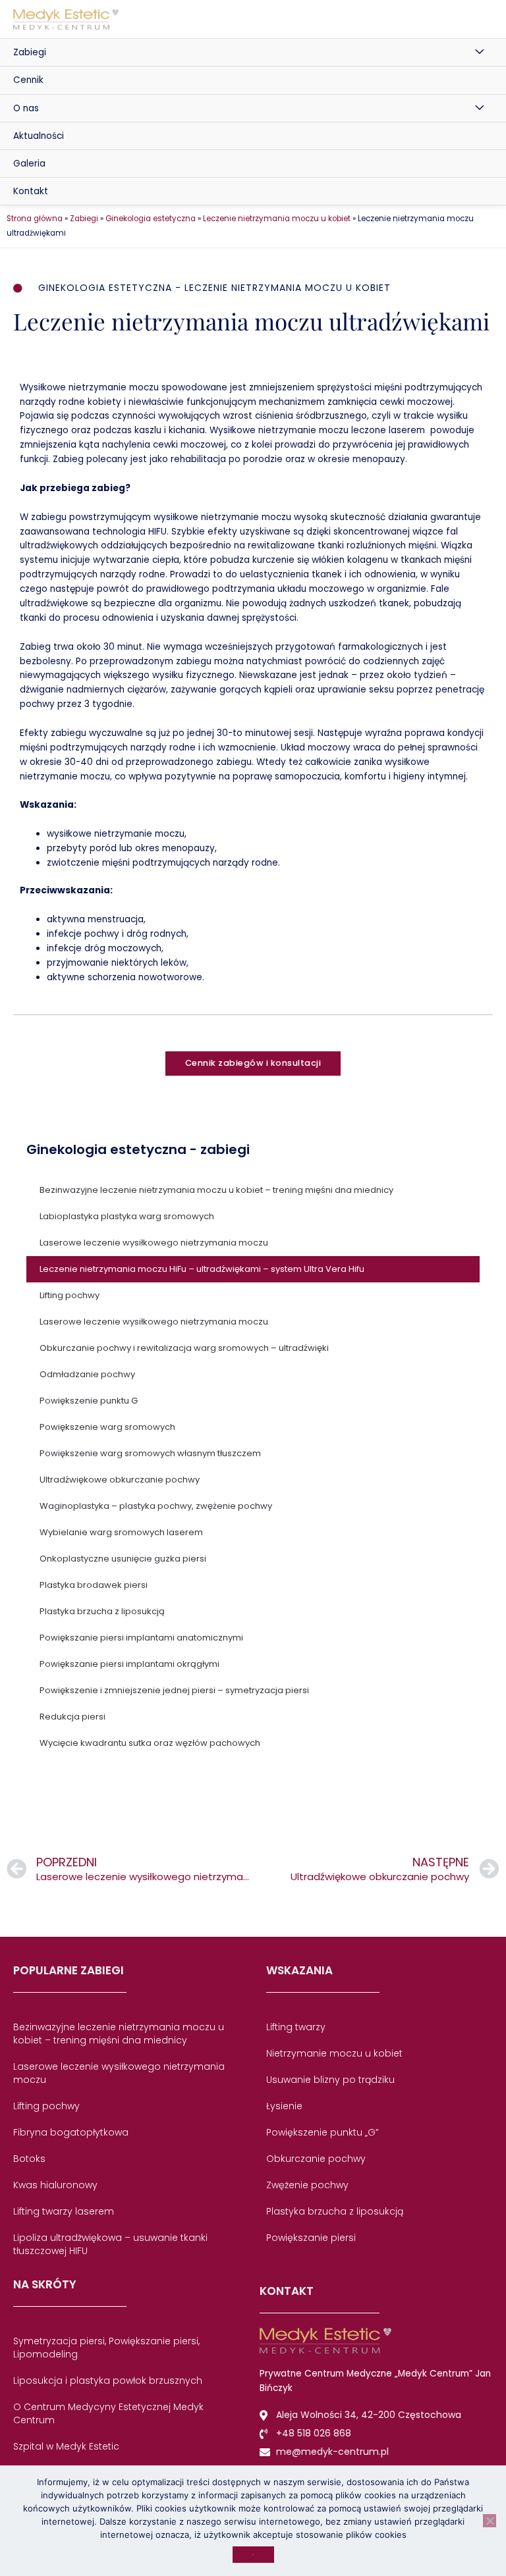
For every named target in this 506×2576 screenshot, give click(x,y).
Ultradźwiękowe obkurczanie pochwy (120, 1480)
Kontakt (31, 191)
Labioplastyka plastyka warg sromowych (127, 1216)
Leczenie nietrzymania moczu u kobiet (277, 219)
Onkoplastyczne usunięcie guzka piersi (123, 1559)
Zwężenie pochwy (307, 2185)
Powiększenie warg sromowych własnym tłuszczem (150, 1453)
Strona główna (35, 219)
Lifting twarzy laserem (64, 2211)
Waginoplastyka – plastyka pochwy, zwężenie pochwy (156, 1506)
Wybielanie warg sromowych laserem (121, 1532)
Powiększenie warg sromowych (107, 1427)
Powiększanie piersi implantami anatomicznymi (141, 1638)
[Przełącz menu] (480, 52)
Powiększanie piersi (311, 2238)
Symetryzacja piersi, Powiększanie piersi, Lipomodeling (106, 2348)
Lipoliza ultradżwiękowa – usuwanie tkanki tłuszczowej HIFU (110, 2244)
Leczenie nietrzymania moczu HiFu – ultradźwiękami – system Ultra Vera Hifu (202, 1269)
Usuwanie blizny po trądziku (330, 2080)
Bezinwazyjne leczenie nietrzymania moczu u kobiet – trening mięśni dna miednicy (216, 1190)
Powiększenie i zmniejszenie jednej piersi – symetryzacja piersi (174, 1690)
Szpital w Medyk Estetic (66, 2446)
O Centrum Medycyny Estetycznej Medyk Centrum (108, 2413)
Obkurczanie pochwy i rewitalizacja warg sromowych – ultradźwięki (184, 1348)
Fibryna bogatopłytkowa (71, 2132)
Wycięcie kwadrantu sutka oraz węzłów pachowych (150, 1743)
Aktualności (39, 136)
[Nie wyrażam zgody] (490, 2521)
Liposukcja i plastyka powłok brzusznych (108, 2380)
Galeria (29, 164)
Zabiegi (30, 52)
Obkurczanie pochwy (316, 2159)
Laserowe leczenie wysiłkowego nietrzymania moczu (154, 1243)
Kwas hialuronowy (55, 2185)
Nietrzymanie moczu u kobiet (334, 2053)
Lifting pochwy (70, 1295)
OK (253, 2555)
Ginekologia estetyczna (151, 219)
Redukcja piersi (72, 1717)
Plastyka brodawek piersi (94, 1585)
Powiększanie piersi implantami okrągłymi (129, 1664)
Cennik (28, 80)
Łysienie (284, 2106)
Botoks (29, 2159)
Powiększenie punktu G (89, 1401)
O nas (26, 108)
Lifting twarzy (296, 2027)
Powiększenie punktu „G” (323, 2132)
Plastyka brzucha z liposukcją (102, 1611)
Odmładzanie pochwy (87, 1374)
